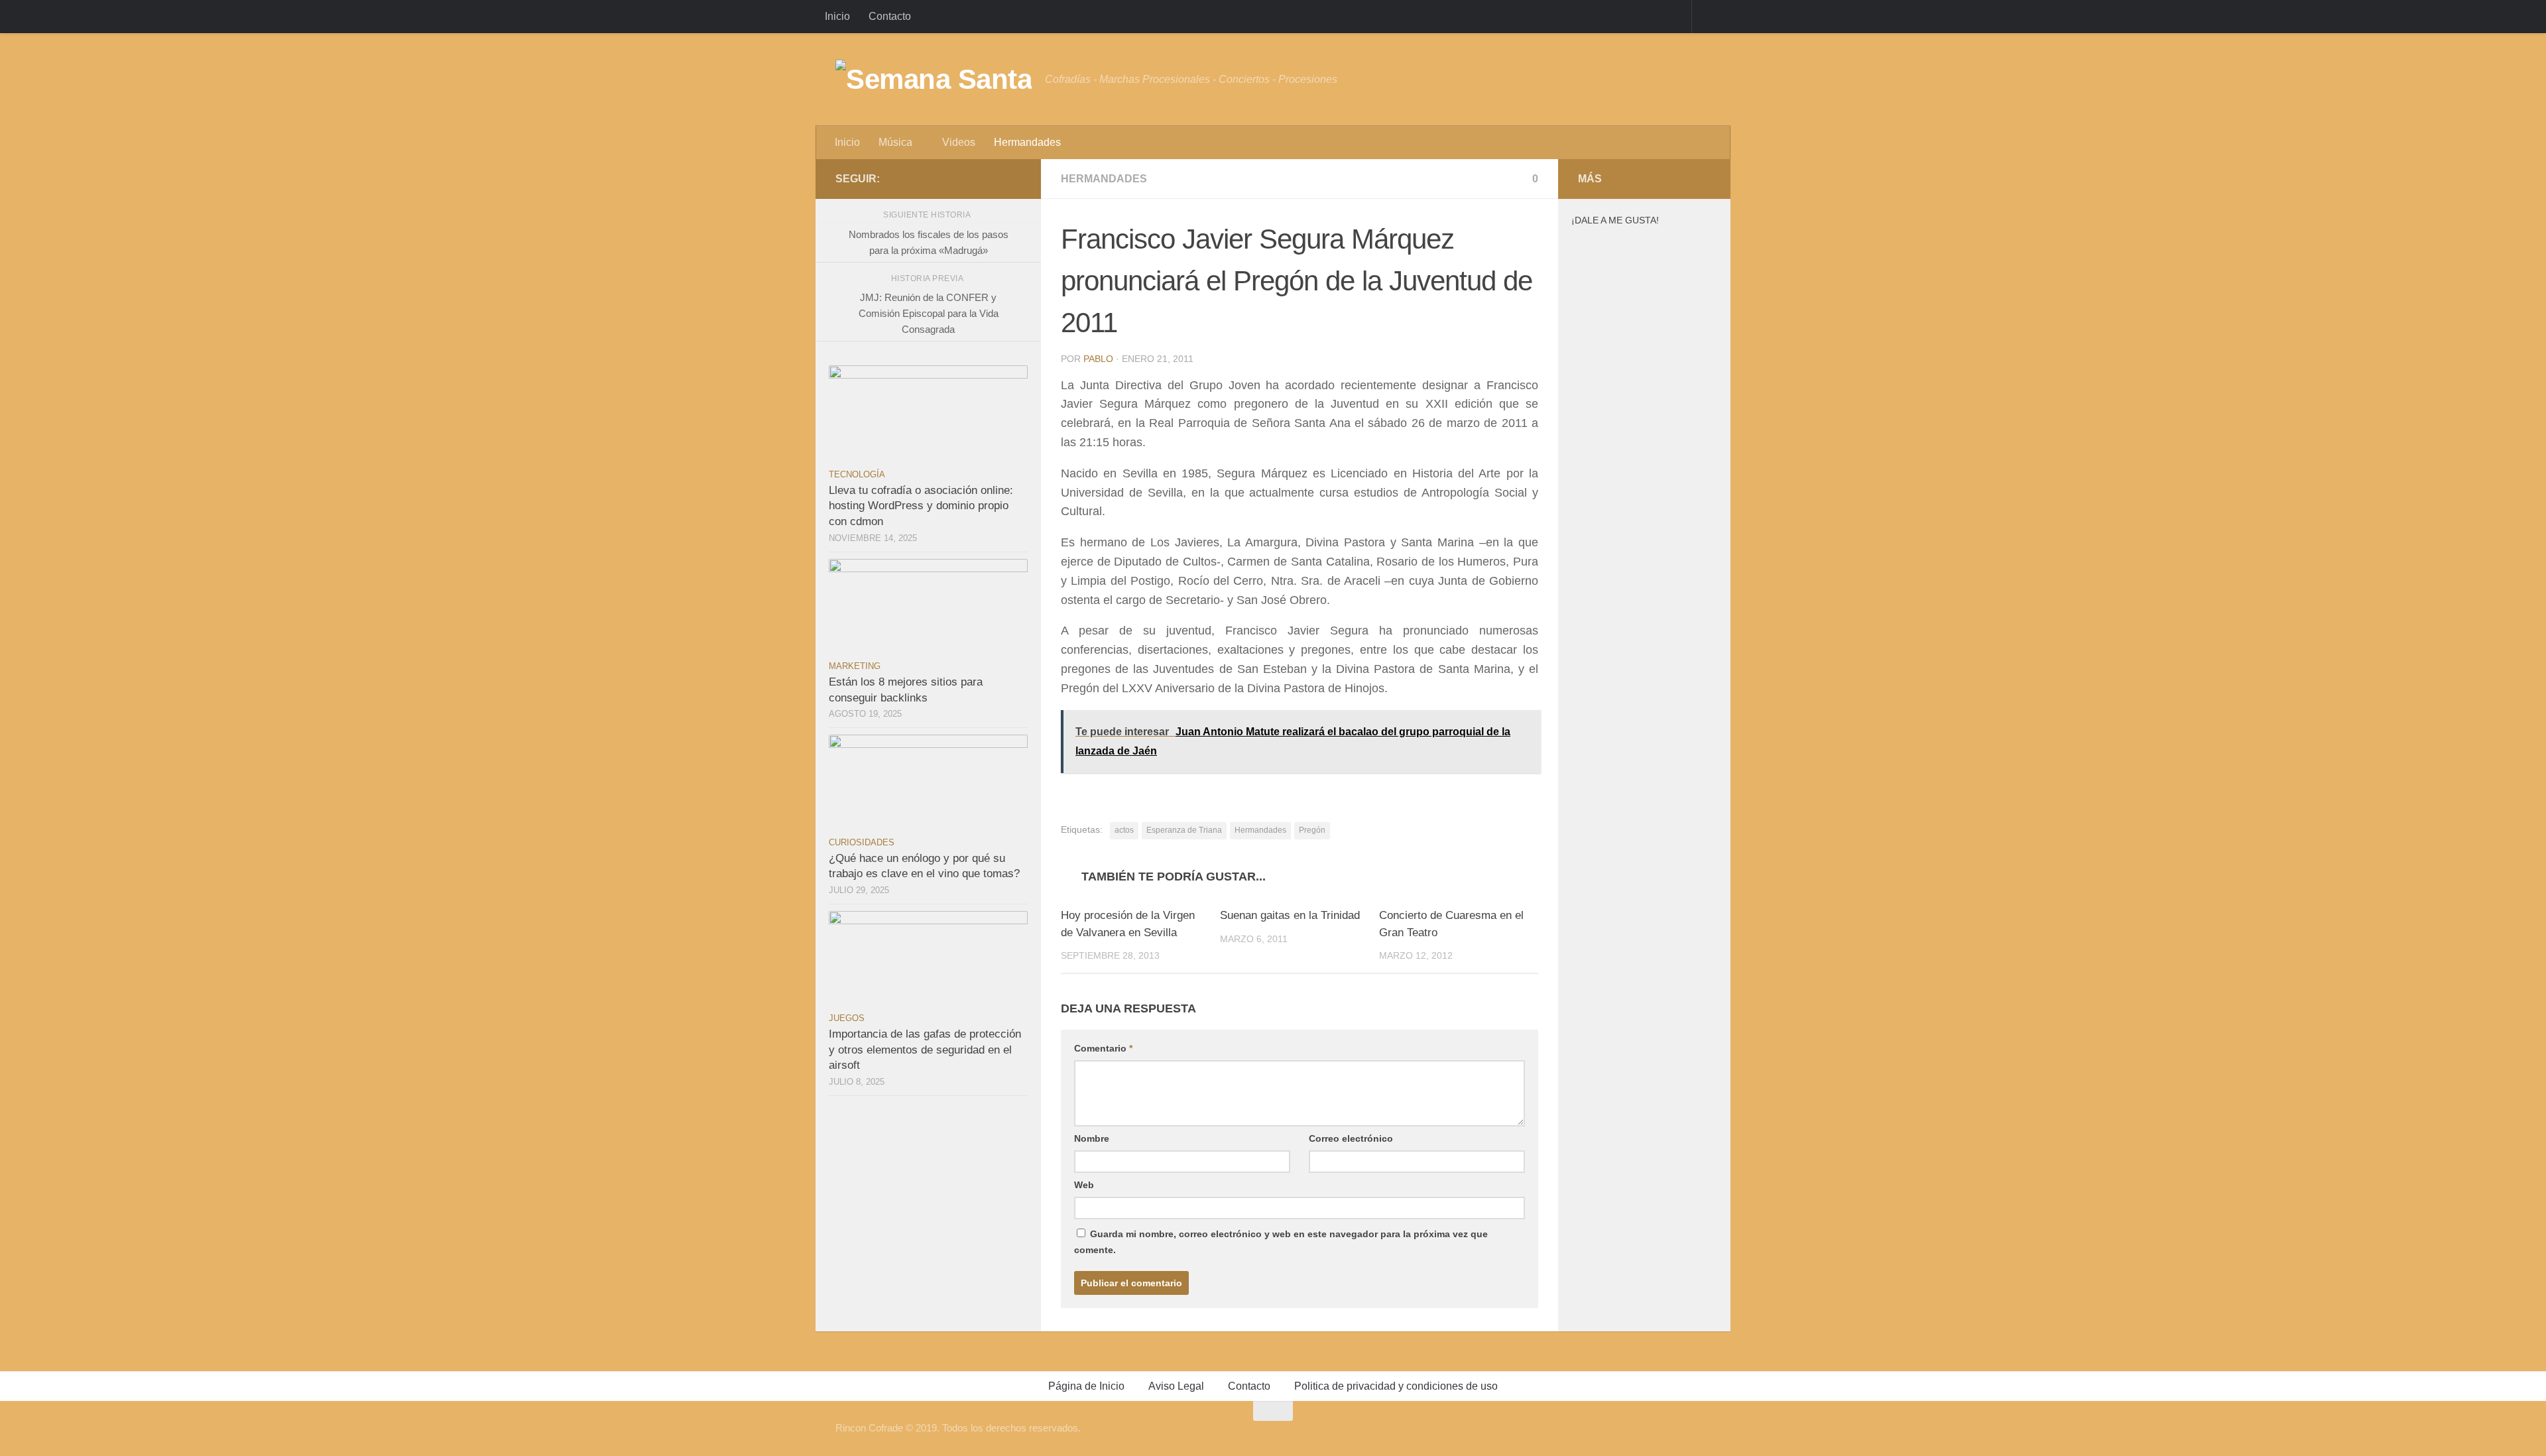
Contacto (890, 16)
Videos (959, 142)
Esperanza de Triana (1184, 830)
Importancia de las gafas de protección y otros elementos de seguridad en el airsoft (925, 1050)
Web (1084, 1185)
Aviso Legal (1176, 1386)
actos (1124, 830)
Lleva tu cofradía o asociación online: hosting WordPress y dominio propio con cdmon (921, 506)
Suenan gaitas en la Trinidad (1290, 915)
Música (895, 142)
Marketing (855, 666)
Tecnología (857, 474)
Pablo (1098, 359)
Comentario (1103, 1048)
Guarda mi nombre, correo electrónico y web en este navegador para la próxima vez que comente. (1281, 1242)
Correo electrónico (1351, 1138)
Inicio (837, 16)
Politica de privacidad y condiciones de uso (1396, 1386)
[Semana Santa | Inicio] (934, 80)
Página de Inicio (1086, 1386)
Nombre (1092, 1138)
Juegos (847, 1018)
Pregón (1312, 830)
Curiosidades (862, 842)
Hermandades (1027, 142)
